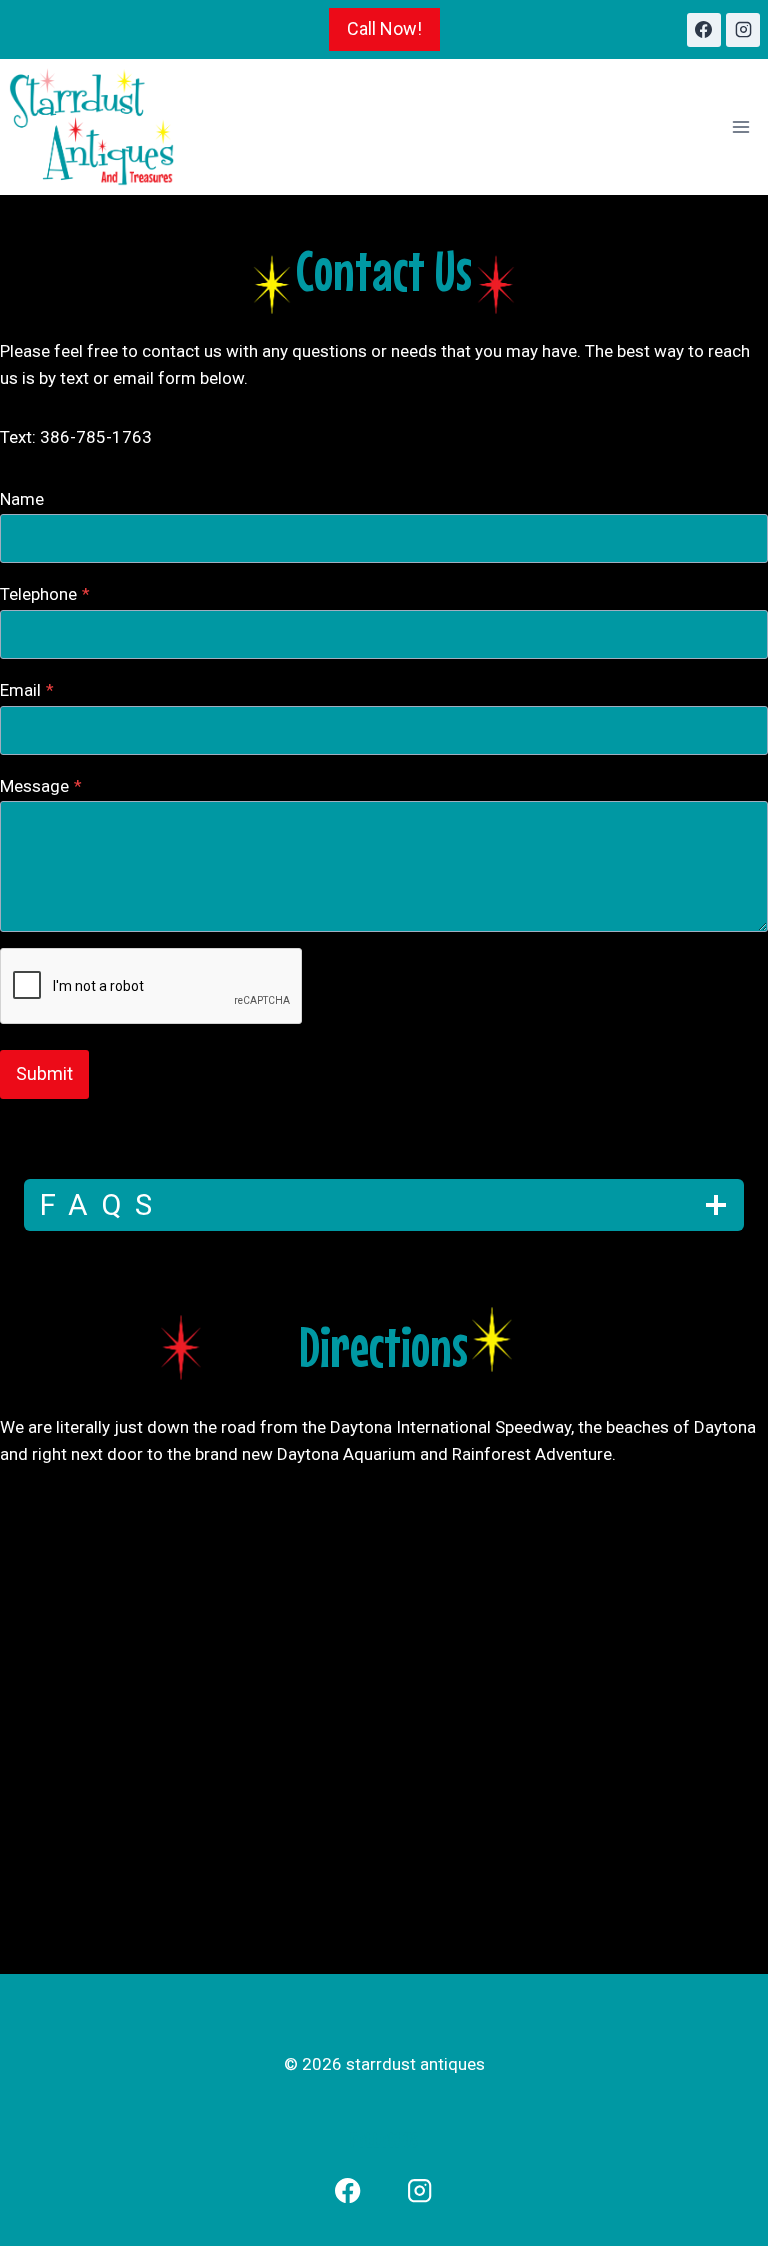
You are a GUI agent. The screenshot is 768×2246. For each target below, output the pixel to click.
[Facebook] (704, 30)
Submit (44, 1073)
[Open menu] (740, 127)
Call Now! (384, 28)
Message (41, 786)
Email (27, 690)
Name (22, 499)
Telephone (45, 594)
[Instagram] (743, 30)
